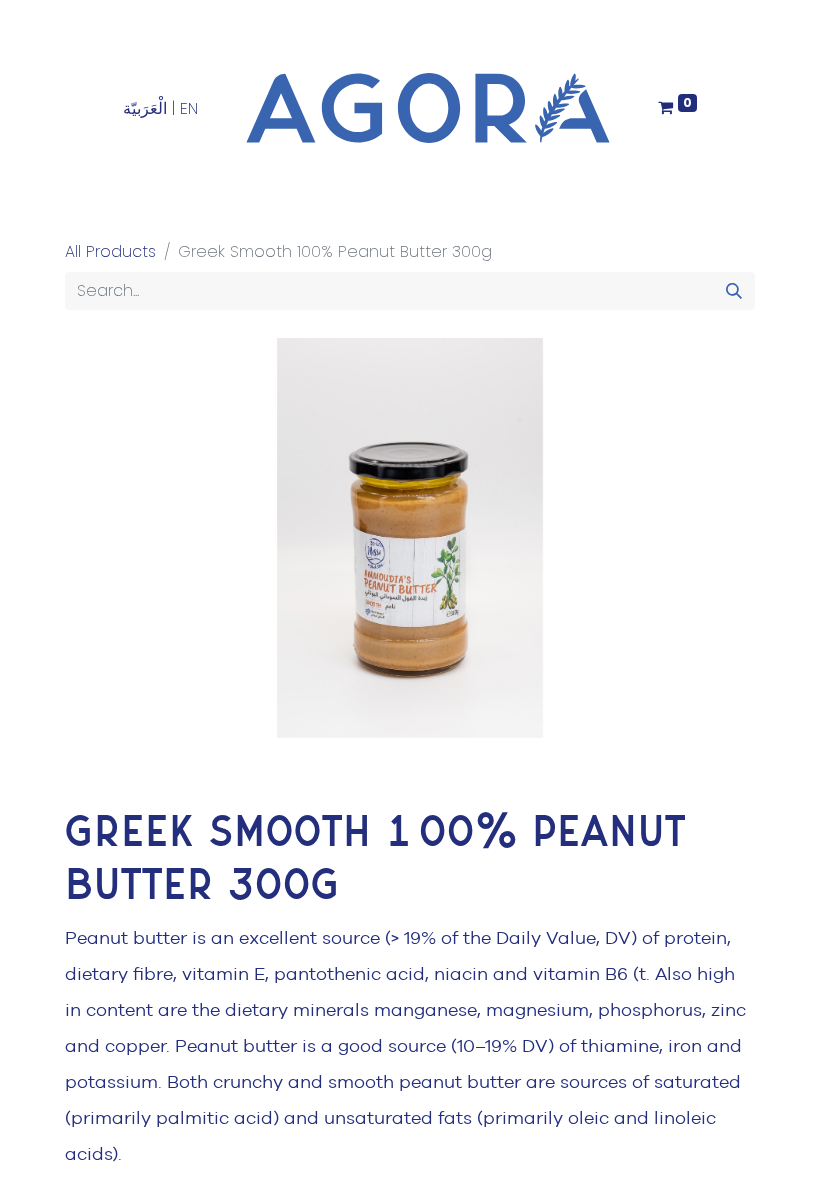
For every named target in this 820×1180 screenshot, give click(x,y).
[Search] (734, 291)
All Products (110, 251)
